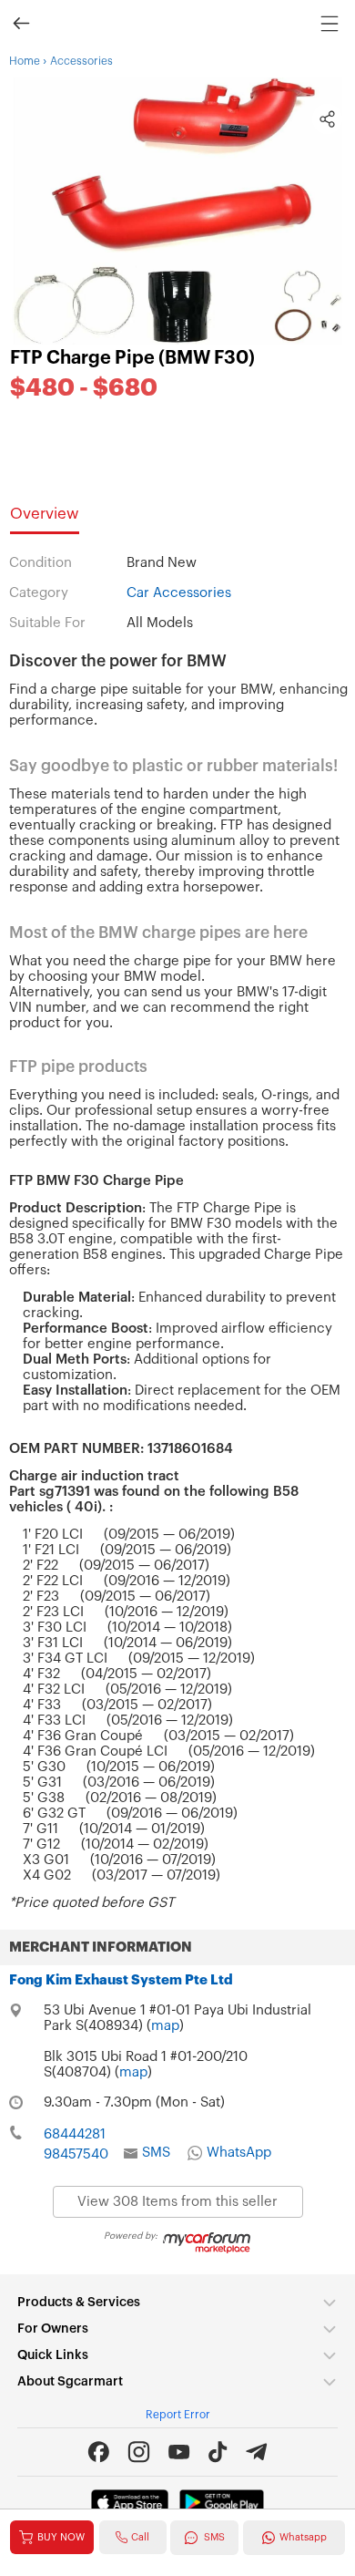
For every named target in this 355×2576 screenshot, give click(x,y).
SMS (156, 2153)
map (165, 2026)
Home (25, 61)
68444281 (75, 2134)
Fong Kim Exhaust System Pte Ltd (121, 1980)
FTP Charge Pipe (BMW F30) (132, 358)
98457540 (76, 2154)
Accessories (81, 61)
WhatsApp (239, 2153)
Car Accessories (179, 593)
